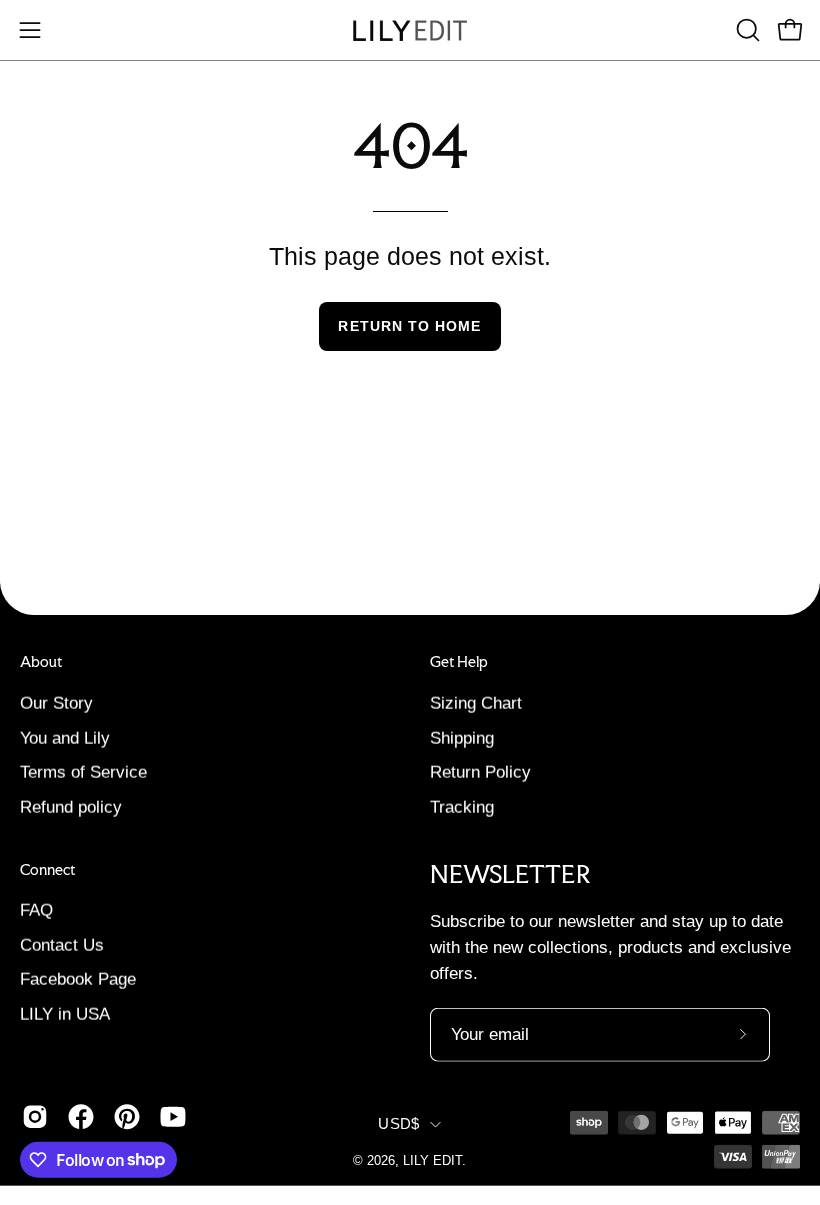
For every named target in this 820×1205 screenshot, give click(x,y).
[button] (746, 30)
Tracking (462, 806)
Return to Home (409, 326)
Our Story (56, 702)
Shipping (462, 737)
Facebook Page (78, 979)
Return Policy (480, 772)
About (41, 662)
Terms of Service (83, 772)
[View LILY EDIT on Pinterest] (127, 1116)
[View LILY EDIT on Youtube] (173, 1116)
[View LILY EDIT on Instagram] (35, 1116)
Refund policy (71, 806)
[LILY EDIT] (410, 30)
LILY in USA (65, 1014)
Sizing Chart (476, 702)
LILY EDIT (432, 1161)
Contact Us (62, 945)
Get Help (459, 662)
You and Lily (65, 737)
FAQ (36, 910)
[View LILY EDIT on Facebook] (81, 1116)
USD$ (398, 1124)
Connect (47, 869)
